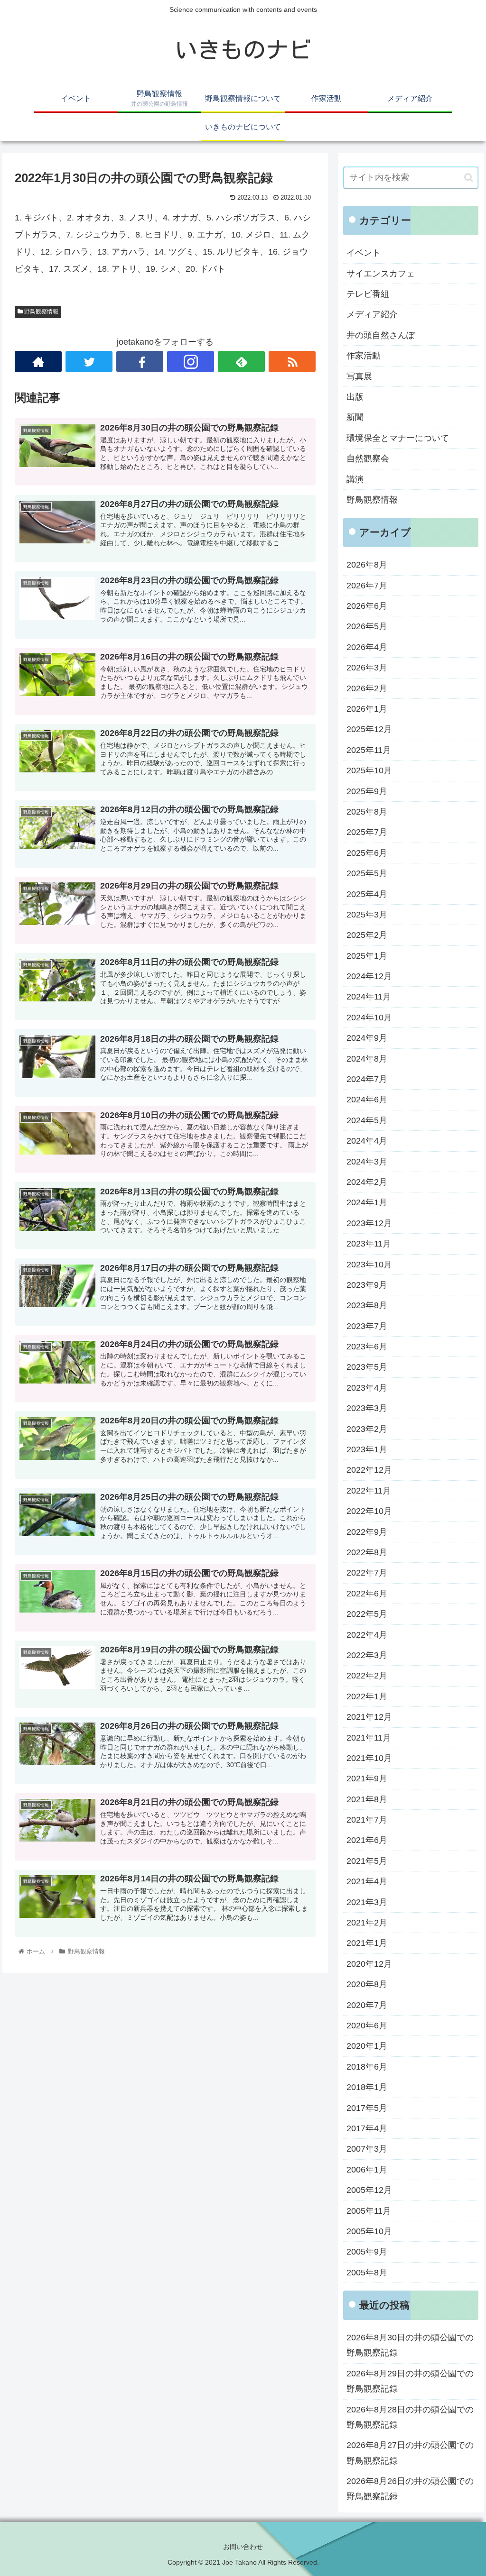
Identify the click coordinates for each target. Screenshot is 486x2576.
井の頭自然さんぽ (381, 335)
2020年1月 (367, 2046)
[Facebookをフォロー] (140, 362)
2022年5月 (367, 1614)
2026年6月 (367, 606)
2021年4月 (367, 1881)
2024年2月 (367, 1182)
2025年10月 (369, 770)
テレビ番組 (368, 294)
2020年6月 (367, 2026)
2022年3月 (367, 1655)
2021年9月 (367, 1778)
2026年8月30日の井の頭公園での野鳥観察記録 (410, 2345)
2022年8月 (367, 1552)
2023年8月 (367, 1305)
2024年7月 (367, 1079)
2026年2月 (367, 688)
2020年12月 (369, 1964)
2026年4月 (367, 647)
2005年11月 (369, 2211)
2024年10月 (369, 1018)
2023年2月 (367, 1429)
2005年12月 (369, 2190)
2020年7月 (367, 2005)
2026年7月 (367, 586)
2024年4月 (367, 1141)
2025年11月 (369, 750)
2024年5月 (367, 1120)
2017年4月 (367, 2128)
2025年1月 (367, 956)
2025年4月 (367, 894)
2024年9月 (367, 1038)
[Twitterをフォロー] (89, 362)
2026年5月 (367, 626)
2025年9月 (367, 791)
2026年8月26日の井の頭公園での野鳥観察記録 (410, 2489)
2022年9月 (367, 1532)
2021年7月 (367, 1820)
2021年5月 (367, 1861)
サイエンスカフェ (381, 274)
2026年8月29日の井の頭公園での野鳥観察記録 (410, 2381)
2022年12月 (369, 1470)
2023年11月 (369, 1244)
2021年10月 (369, 1758)
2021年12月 (369, 1717)
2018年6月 (367, 2067)
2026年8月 (367, 565)
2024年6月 (367, 1100)
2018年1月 (367, 2087)
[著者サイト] (38, 362)
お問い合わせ (243, 2547)
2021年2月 (367, 1923)
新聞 (355, 417)
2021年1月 (367, 1943)
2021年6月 (367, 1840)
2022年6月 (367, 1594)
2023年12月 (369, 1223)
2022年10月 (369, 1511)
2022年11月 (369, 1491)
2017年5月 (367, 2108)
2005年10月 (369, 2231)
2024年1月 (367, 1202)
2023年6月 (367, 1347)
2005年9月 (367, 2252)
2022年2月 (367, 1676)
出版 (355, 397)
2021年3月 (367, 1902)
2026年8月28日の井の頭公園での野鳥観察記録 (410, 2417)
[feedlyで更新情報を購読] (241, 362)
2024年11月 (369, 997)
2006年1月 (367, 2170)
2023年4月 (367, 1388)
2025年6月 (367, 853)
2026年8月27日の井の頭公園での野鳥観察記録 (410, 2453)
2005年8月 (367, 2273)
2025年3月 (367, 915)
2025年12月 (369, 729)
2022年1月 (367, 1696)
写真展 (359, 376)
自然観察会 (368, 458)
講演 (355, 479)
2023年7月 (367, 1326)
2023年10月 (369, 1265)
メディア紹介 (372, 314)
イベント (364, 253)
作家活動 (364, 356)
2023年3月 (367, 1408)
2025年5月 (367, 873)
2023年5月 (367, 1367)
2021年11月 (369, 1738)
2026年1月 (367, 709)
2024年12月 (369, 976)
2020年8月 (367, 1984)
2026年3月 (367, 668)
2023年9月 (367, 1285)
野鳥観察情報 (41, 312)
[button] (469, 178)
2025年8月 (367, 812)
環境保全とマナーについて (398, 438)
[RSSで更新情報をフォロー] (292, 362)
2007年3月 (367, 2149)
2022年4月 (367, 1635)
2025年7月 (367, 832)
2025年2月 (367, 935)
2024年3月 (367, 1162)
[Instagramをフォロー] (191, 362)
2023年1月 (367, 1449)
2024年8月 (367, 1059)
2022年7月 (367, 1573)
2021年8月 (367, 1799)
